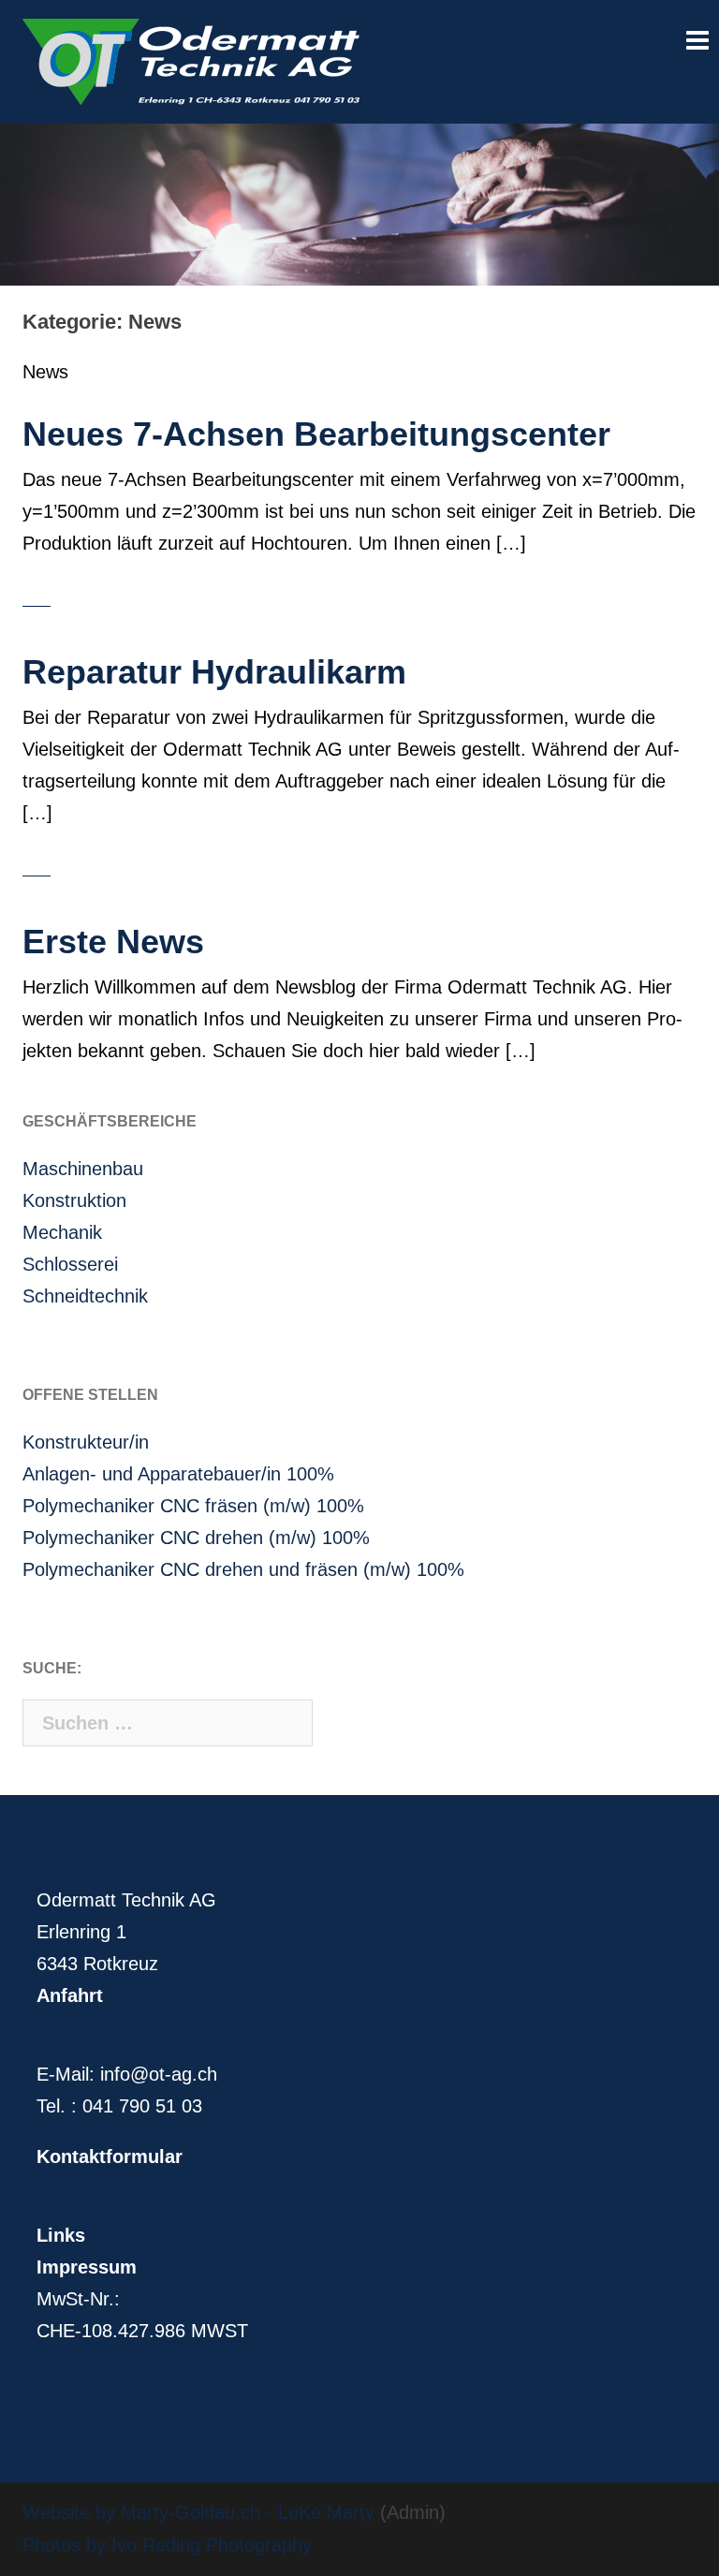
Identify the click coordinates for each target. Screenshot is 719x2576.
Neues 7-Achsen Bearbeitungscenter (316, 434)
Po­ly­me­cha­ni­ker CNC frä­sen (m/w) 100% (193, 1506)
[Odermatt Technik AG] (191, 60)
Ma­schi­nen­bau (83, 1169)
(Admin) (410, 2512)
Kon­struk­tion (74, 1200)
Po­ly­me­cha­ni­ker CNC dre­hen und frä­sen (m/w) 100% (243, 1569)
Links (61, 2235)
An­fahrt (70, 1995)
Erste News (113, 942)
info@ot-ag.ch (159, 2074)
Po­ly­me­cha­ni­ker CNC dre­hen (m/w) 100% (196, 1538)
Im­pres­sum (87, 2267)
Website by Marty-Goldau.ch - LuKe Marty (198, 2512)
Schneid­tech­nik (85, 1296)
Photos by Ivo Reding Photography (167, 2545)
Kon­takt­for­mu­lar (110, 2156)
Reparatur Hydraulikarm (214, 672)
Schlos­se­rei (70, 1264)
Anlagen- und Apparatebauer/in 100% (178, 1474)
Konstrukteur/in (86, 1442)
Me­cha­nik (62, 1232)
